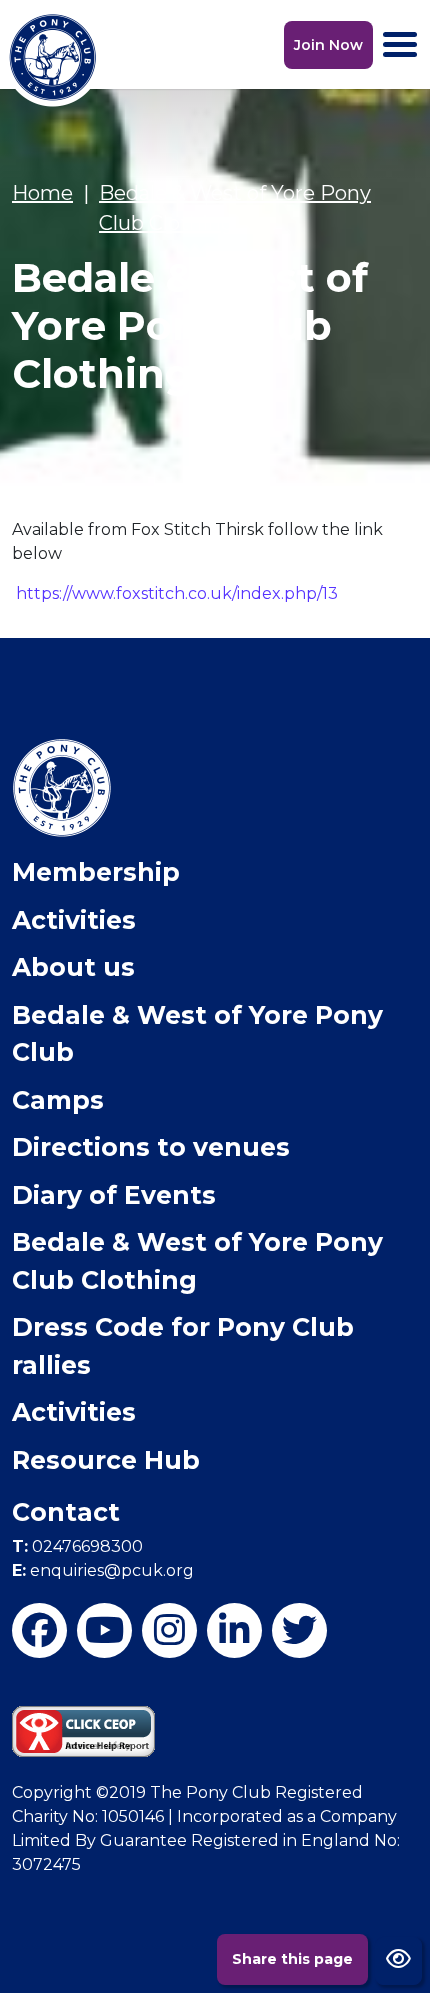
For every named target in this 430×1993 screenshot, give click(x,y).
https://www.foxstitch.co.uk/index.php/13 (177, 593)
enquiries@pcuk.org (103, 1570)
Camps (58, 1100)
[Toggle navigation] (400, 44)
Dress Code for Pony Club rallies (183, 1346)
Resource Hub (106, 1460)
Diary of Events (114, 1195)
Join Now (328, 45)
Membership (96, 872)
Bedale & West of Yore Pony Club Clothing (197, 1261)
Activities (74, 920)
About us (73, 967)
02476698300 (77, 1546)
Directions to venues (151, 1147)
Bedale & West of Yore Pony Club (197, 1034)
